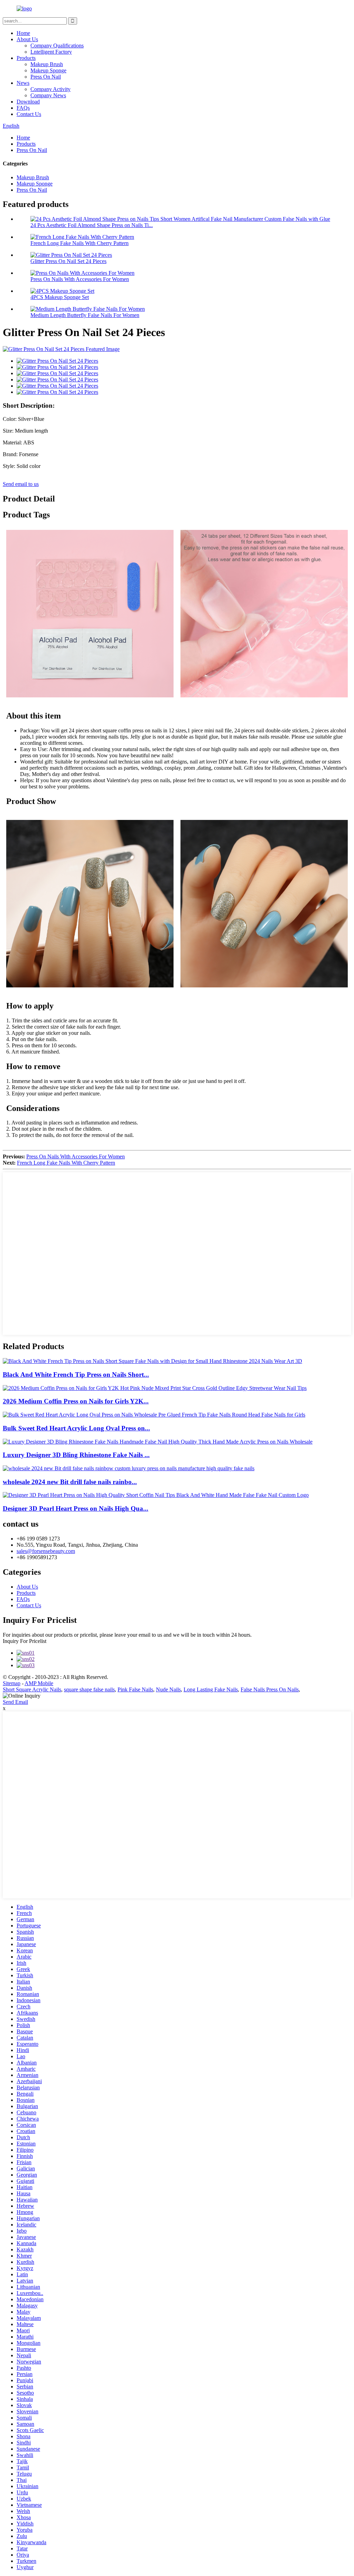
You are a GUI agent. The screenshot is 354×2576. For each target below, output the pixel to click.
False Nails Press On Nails (270, 1689)
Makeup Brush (47, 64)
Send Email (15, 1702)
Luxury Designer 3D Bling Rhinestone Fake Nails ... (76, 1455)
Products (26, 58)
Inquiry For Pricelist (25, 1641)
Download (28, 102)
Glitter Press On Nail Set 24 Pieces (68, 261)
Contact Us (29, 114)
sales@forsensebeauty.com (46, 1551)
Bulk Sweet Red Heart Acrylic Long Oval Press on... (76, 1428)
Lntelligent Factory (51, 52)
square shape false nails (89, 1689)
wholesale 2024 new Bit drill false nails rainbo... (70, 1482)
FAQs (23, 108)
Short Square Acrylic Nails (32, 1689)
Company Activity (50, 89)
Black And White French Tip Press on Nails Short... (76, 1375)
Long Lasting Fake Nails (211, 1689)
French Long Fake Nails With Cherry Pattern (80, 243)
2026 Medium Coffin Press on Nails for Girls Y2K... (76, 1401)
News (23, 83)
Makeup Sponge (48, 70)
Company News (48, 95)
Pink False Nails (135, 1689)
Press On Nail (46, 77)
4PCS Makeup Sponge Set (60, 297)
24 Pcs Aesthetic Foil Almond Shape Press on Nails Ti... (92, 225)
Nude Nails (168, 1689)
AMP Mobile (39, 1683)
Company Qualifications (57, 46)
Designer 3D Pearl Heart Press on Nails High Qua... (76, 1508)
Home (23, 33)
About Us (27, 39)
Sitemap (12, 1683)
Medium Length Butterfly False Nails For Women (85, 315)
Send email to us (21, 484)
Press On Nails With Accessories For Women (80, 279)
